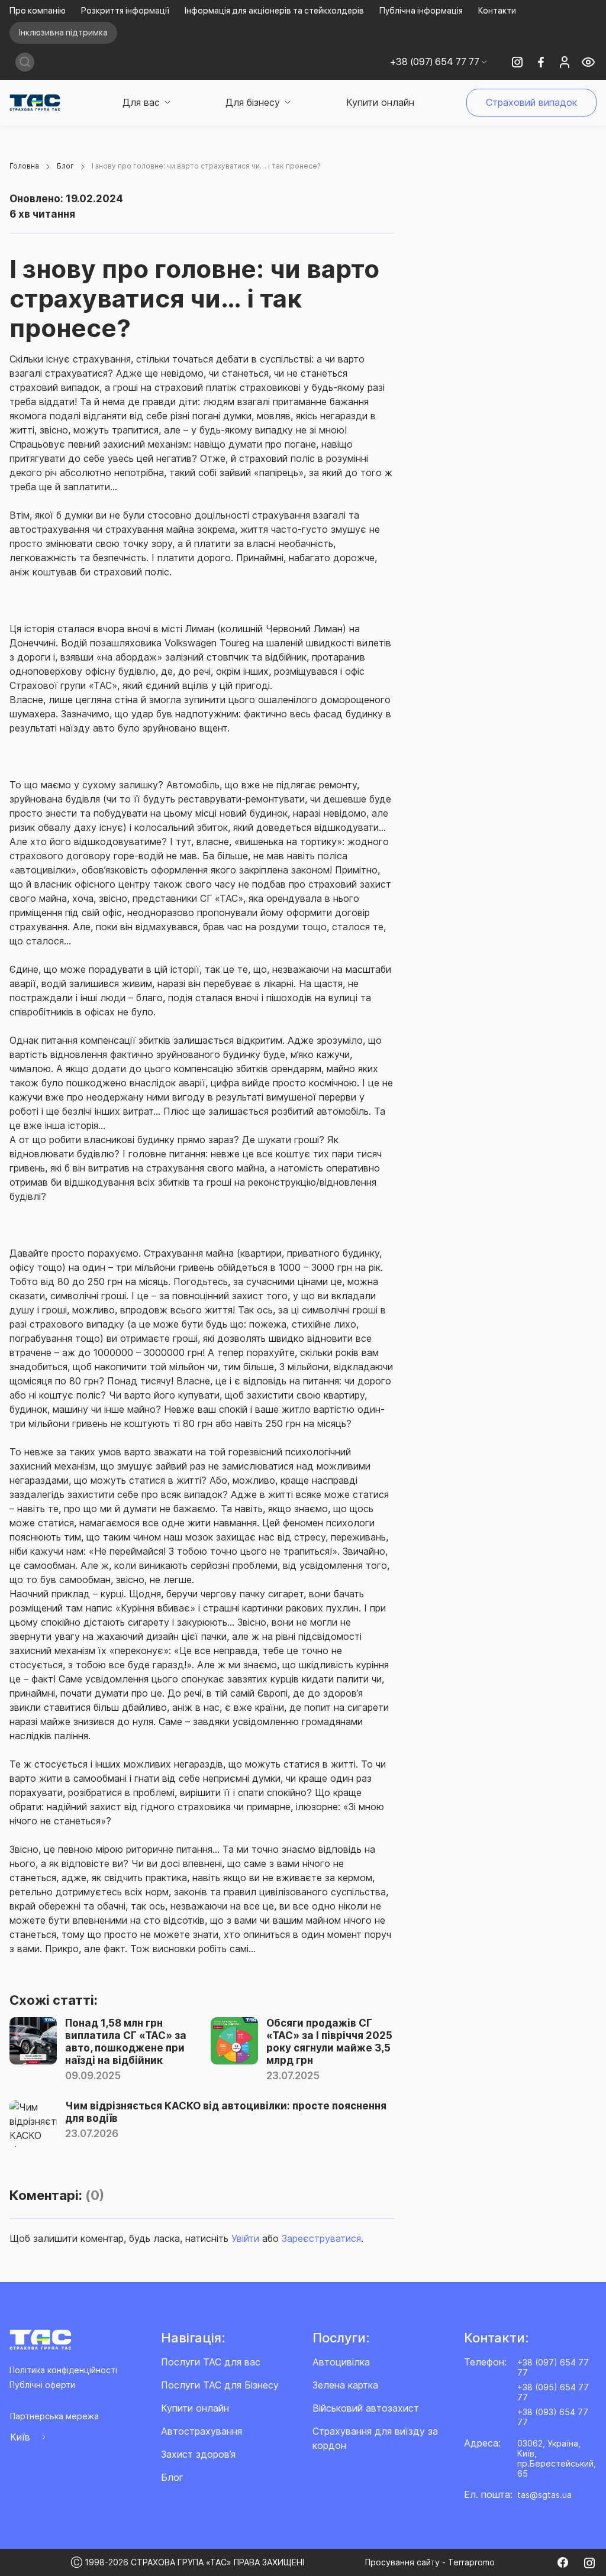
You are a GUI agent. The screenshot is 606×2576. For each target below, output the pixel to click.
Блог (172, 2477)
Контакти (497, 11)
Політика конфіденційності (63, 2370)
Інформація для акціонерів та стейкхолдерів (274, 11)
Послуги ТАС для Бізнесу (220, 2385)
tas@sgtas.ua (544, 2495)
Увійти (245, 2238)
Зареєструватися (321, 2238)
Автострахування (202, 2431)
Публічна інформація (421, 11)
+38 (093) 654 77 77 (553, 2417)
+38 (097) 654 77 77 (553, 2367)
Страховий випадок (531, 102)
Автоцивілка (341, 2362)
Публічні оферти (42, 2385)
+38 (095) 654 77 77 (553, 2392)
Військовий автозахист (366, 2408)
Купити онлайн (380, 102)
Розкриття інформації (125, 11)
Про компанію (38, 11)
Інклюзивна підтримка (63, 33)
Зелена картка (345, 2385)
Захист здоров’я (198, 2454)
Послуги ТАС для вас (211, 2362)
